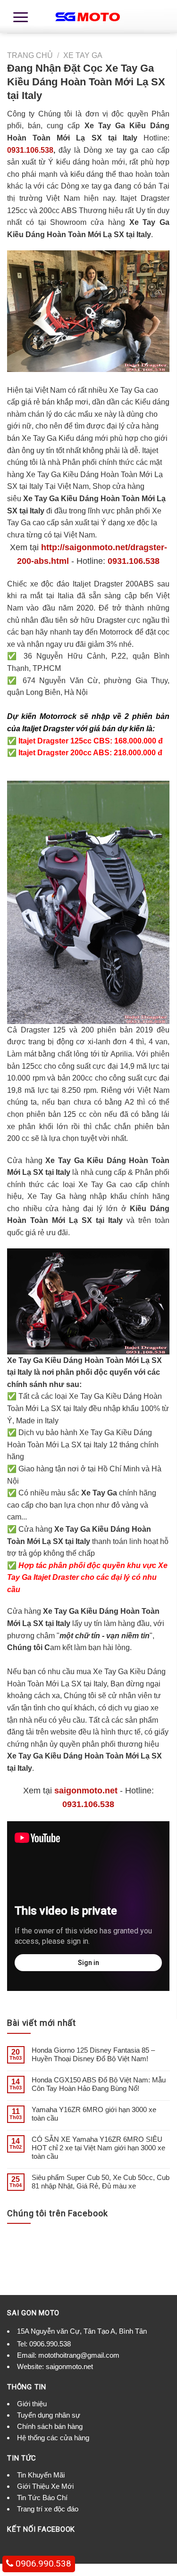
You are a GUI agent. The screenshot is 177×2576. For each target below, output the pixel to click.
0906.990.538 (50, 2344)
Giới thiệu (32, 2404)
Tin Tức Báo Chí (42, 2498)
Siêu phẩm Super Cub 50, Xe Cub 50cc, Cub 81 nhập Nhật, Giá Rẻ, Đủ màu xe (101, 2182)
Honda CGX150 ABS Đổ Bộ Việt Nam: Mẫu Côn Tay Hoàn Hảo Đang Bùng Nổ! (99, 2084)
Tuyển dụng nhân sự (49, 2415)
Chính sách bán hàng (50, 2426)
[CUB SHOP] (89, 17)
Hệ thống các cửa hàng (53, 2438)
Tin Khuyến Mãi (41, 2475)
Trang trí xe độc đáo (48, 2509)
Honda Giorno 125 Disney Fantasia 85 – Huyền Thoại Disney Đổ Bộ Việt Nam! (93, 2054)
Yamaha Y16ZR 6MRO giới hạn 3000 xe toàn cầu (94, 2114)
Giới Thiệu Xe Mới (45, 2486)
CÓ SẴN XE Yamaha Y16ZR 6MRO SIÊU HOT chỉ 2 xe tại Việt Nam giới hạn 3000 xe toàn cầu (98, 2148)
